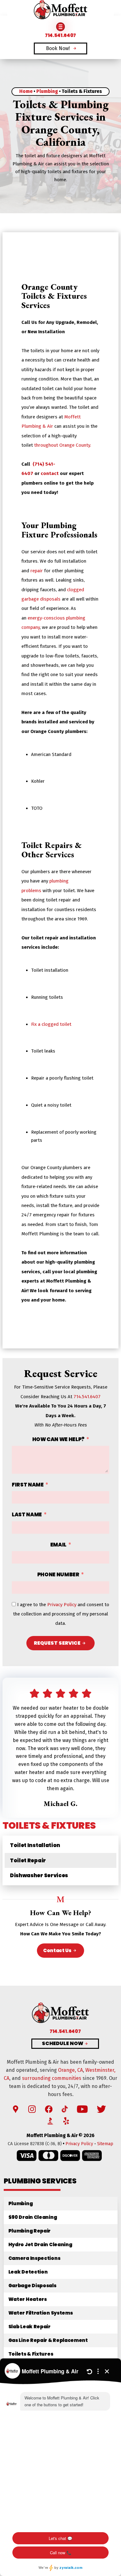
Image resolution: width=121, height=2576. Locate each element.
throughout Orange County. (63, 445)
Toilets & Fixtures (31, 2354)
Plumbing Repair (29, 2231)
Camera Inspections (34, 2258)
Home (26, 91)
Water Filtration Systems (41, 2313)
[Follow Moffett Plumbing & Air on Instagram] (32, 2109)
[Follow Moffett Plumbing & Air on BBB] (51, 2121)
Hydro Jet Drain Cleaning (40, 2244)
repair (37, 571)
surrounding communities (52, 2078)
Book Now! (58, 48)
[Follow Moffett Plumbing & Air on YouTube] (82, 2109)
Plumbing (47, 91)
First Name (28, 1485)
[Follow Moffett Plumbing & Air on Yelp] (66, 2121)
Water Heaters (28, 2299)
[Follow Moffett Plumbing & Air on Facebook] (49, 2109)
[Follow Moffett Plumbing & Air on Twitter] (101, 2109)
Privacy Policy (62, 1605)
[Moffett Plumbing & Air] (60, 10)
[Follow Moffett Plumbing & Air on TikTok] (65, 2109)
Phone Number (58, 1574)
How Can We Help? (58, 1439)
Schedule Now (63, 2044)
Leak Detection (28, 2272)
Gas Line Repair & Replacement (48, 2340)
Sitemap (105, 2144)
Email (58, 1545)
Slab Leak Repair (29, 2327)
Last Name (27, 1514)
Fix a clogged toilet (51, 1024)
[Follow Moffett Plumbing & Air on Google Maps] (16, 2109)
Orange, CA (70, 2070)
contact (50, 473)
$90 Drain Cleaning (33, 2217)
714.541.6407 (87, 1397)
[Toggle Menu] (60, 27)
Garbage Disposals (32, 2286)
